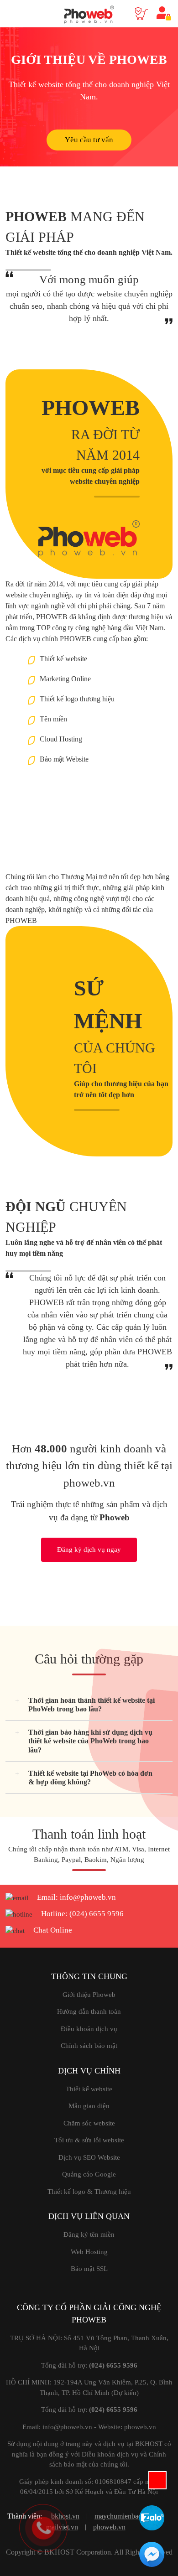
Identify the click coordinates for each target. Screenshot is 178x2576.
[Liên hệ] (43, 2527)
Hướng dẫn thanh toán (89, 2011)
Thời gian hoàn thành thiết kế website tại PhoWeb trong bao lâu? (92, 1705)
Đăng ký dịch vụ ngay (89, 1550)
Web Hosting (89, 2252)
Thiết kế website (89, 2089)
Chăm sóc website (89, 2123)
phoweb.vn (109, 2527)
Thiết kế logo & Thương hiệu (89, 2192)
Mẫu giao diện (89, 2106)
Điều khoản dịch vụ (89, 2029)
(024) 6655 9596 (97, 1914)
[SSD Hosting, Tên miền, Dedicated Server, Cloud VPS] (89, 11)
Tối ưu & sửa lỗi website (89, 2140)
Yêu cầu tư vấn (89, 140)
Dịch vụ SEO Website (89, 2157)
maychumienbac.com (125, 2516)
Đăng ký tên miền (89, 2234)
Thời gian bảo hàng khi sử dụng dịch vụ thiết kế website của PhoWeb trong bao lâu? (90, 1741)
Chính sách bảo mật (89, 2046)
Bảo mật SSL (89, 2269)
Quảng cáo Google (89, 2174)
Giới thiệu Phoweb (89, 1995)
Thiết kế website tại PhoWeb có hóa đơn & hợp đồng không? (90, 1778)
